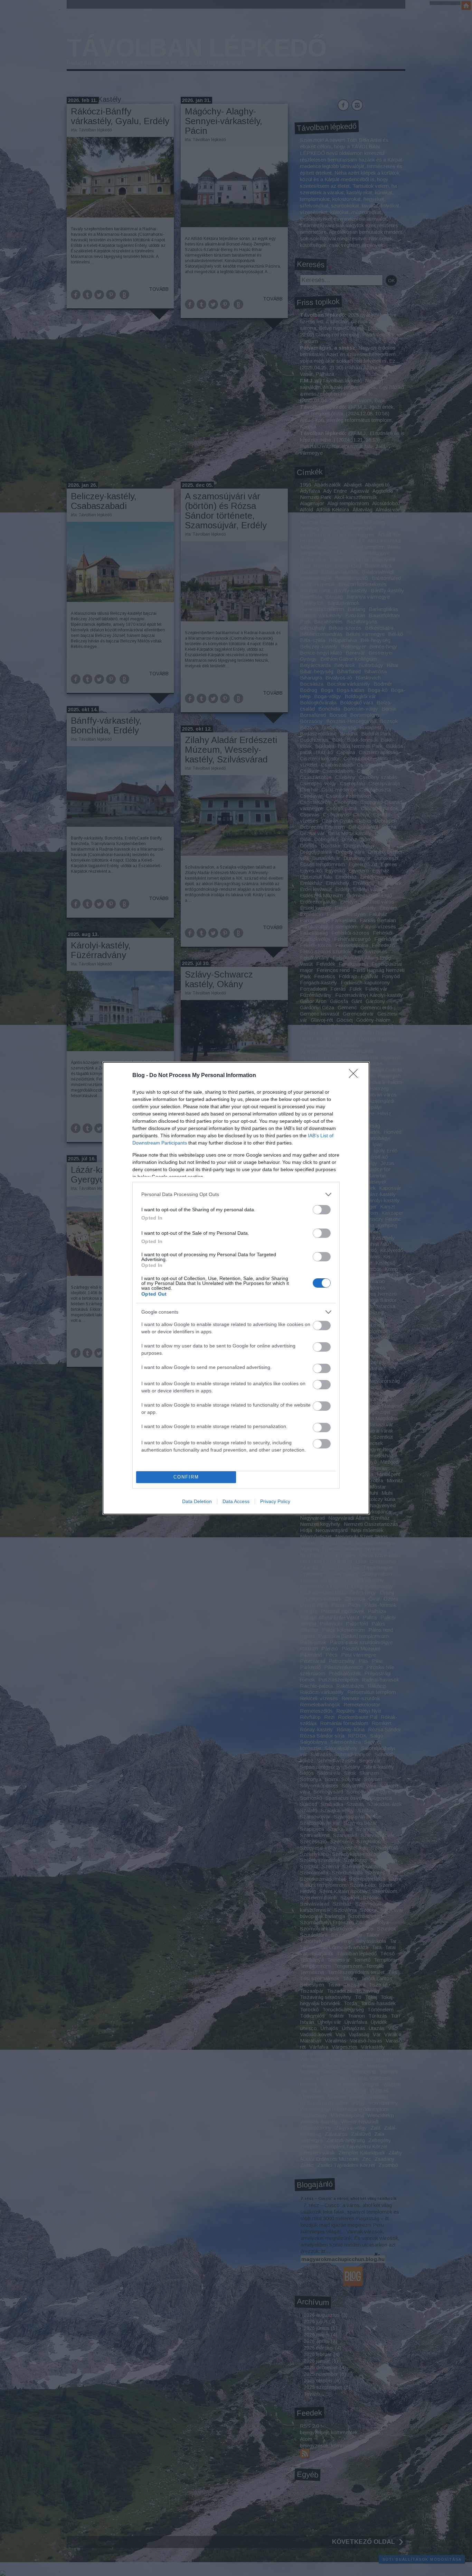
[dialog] (236, 1288)
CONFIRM (186, 1477)
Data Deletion (197, 1501)
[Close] (356, 1076)
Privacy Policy (275, 1501)
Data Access (236, 1501)
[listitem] (236, 1194)
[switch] (322, 1210)
